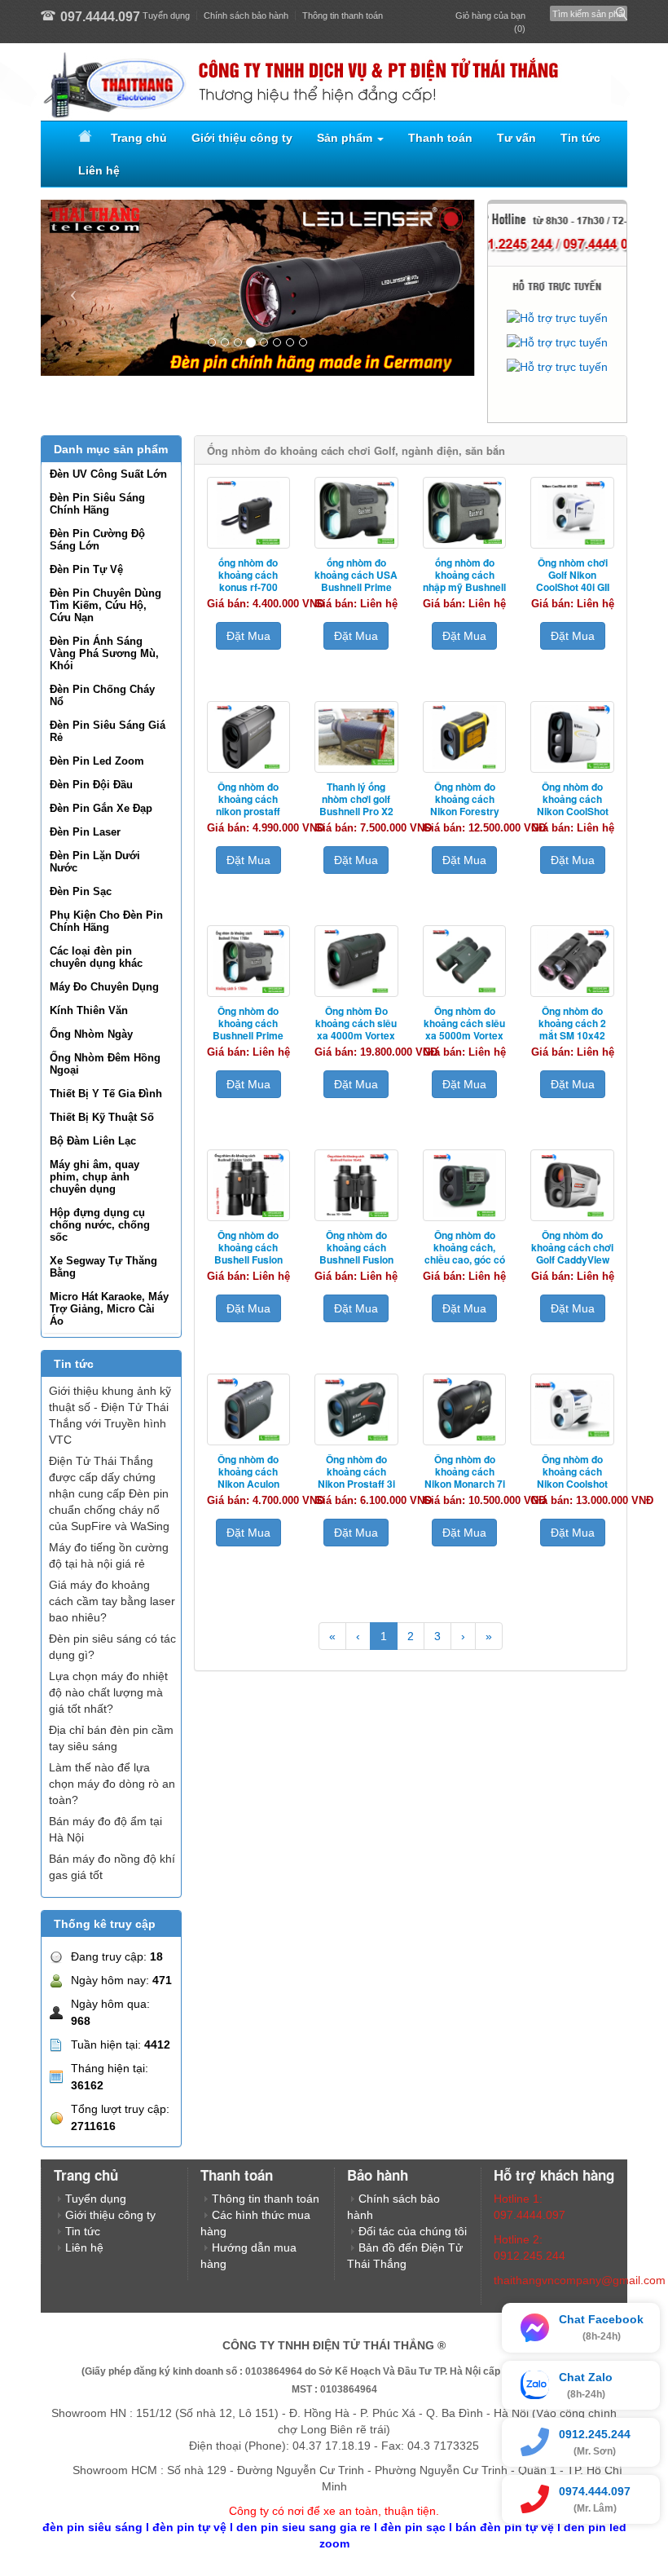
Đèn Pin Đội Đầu (91, 785)
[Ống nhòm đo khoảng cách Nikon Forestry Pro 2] (465, 737)
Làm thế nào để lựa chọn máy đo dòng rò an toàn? (112, 1784)
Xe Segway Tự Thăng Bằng (103, 1267)
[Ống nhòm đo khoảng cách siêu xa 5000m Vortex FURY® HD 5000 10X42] (465, 961)
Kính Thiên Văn (89, 1010)
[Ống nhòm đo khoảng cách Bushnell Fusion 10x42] (356, 1185)
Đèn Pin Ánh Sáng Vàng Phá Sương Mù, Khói (104, 653)
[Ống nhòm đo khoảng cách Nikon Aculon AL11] (249, 1409)
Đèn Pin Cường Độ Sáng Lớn (97, 540)
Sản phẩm (346, 138)
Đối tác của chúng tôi (413, 2231)
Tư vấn (516, 138)
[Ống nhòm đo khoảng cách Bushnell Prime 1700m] (249, 961)
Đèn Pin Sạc (81, 891)
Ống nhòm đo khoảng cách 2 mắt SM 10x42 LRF (572, 1029)
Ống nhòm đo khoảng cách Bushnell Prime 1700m (248, 1029)
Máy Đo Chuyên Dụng (104, 987)
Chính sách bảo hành (246, 15)
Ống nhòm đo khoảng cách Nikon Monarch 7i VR (465, 1478)
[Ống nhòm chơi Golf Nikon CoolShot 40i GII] (572, 513)
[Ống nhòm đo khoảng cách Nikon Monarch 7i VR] (465, 1409)
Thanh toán (440, 138)
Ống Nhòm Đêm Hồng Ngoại (105, 1064)
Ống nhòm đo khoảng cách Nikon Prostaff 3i (356, 1471)
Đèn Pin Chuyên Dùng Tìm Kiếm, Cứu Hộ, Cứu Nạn (105, 605)
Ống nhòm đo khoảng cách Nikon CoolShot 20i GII (573, 805)
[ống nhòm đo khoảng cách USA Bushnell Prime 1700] (356, 513)
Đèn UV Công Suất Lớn (108, 474)
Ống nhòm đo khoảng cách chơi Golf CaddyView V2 (572, 1253)
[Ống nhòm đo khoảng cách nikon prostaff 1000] (249, 737)
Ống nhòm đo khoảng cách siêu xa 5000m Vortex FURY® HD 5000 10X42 (464, 1035)
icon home (82, 138)
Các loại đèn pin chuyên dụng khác (96, 957)
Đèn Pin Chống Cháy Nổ (102, 695)
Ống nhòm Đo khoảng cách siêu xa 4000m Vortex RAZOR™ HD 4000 (356, 1035)
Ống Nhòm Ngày (91, 1034)
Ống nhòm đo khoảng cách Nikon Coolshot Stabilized (572, 1478)
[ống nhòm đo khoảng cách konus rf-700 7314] (249, 513)
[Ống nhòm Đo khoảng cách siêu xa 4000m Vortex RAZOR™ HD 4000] (356, 961)
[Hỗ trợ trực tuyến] (557, 318)
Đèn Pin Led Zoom (97, 761)
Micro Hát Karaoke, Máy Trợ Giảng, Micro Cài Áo (109, 1309)
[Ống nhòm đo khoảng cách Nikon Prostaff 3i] (356, 1409)
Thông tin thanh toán (343, 15)
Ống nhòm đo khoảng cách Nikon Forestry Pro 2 (465, 805)
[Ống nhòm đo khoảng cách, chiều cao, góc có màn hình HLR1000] (465, 1185)
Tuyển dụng (166, 15)
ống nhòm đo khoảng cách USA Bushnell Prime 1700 (356, 581)
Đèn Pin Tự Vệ (86, 569)
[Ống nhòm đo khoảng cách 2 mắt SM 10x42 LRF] (572, 961)
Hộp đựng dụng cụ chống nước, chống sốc (100, 1225)
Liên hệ (99, 170)
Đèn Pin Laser (85, 832)
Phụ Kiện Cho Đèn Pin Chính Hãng (106, 921)
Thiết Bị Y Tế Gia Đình (106, 1094)
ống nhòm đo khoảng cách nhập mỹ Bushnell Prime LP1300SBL (464, 587)
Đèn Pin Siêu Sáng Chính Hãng (97, 504)
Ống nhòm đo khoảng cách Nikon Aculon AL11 (248, 1478)
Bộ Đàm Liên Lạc (93, 1141)
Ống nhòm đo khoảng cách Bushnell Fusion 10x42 (356, 1253)
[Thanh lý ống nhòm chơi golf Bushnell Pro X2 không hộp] (356, 737)
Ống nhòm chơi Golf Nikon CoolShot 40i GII (573, 575)
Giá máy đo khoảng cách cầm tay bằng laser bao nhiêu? (112, 1601)
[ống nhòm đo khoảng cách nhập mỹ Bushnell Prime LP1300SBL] (465, 513)
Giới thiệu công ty (242, 138)
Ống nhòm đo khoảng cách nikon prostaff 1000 (248, 805)
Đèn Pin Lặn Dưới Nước (95, 862)
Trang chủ (139, 138)
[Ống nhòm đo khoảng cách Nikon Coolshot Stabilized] (572, 1409)
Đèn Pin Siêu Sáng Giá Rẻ (108, 731)
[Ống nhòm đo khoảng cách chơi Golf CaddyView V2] (572, 1185)
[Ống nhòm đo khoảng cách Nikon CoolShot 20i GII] (572, 737)
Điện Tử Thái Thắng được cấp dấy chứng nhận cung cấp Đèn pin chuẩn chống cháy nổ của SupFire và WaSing (109, 1493)
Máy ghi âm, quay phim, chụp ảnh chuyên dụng (94, 1177)
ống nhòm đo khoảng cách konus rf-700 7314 (248, 581)
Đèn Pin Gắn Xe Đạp (101, 808)
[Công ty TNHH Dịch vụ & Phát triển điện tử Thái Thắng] (334, 82)
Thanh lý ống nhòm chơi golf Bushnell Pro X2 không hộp (356, 805)
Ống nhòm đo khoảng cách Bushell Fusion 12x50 (248, 1253)
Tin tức (580, 138)
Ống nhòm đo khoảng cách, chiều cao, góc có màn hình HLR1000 (465, 1259)
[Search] (618, 9)
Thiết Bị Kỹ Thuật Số (102, 1117)
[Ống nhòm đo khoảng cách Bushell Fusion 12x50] (249, 1185)
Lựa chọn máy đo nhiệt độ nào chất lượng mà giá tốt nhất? (108, 1692)
